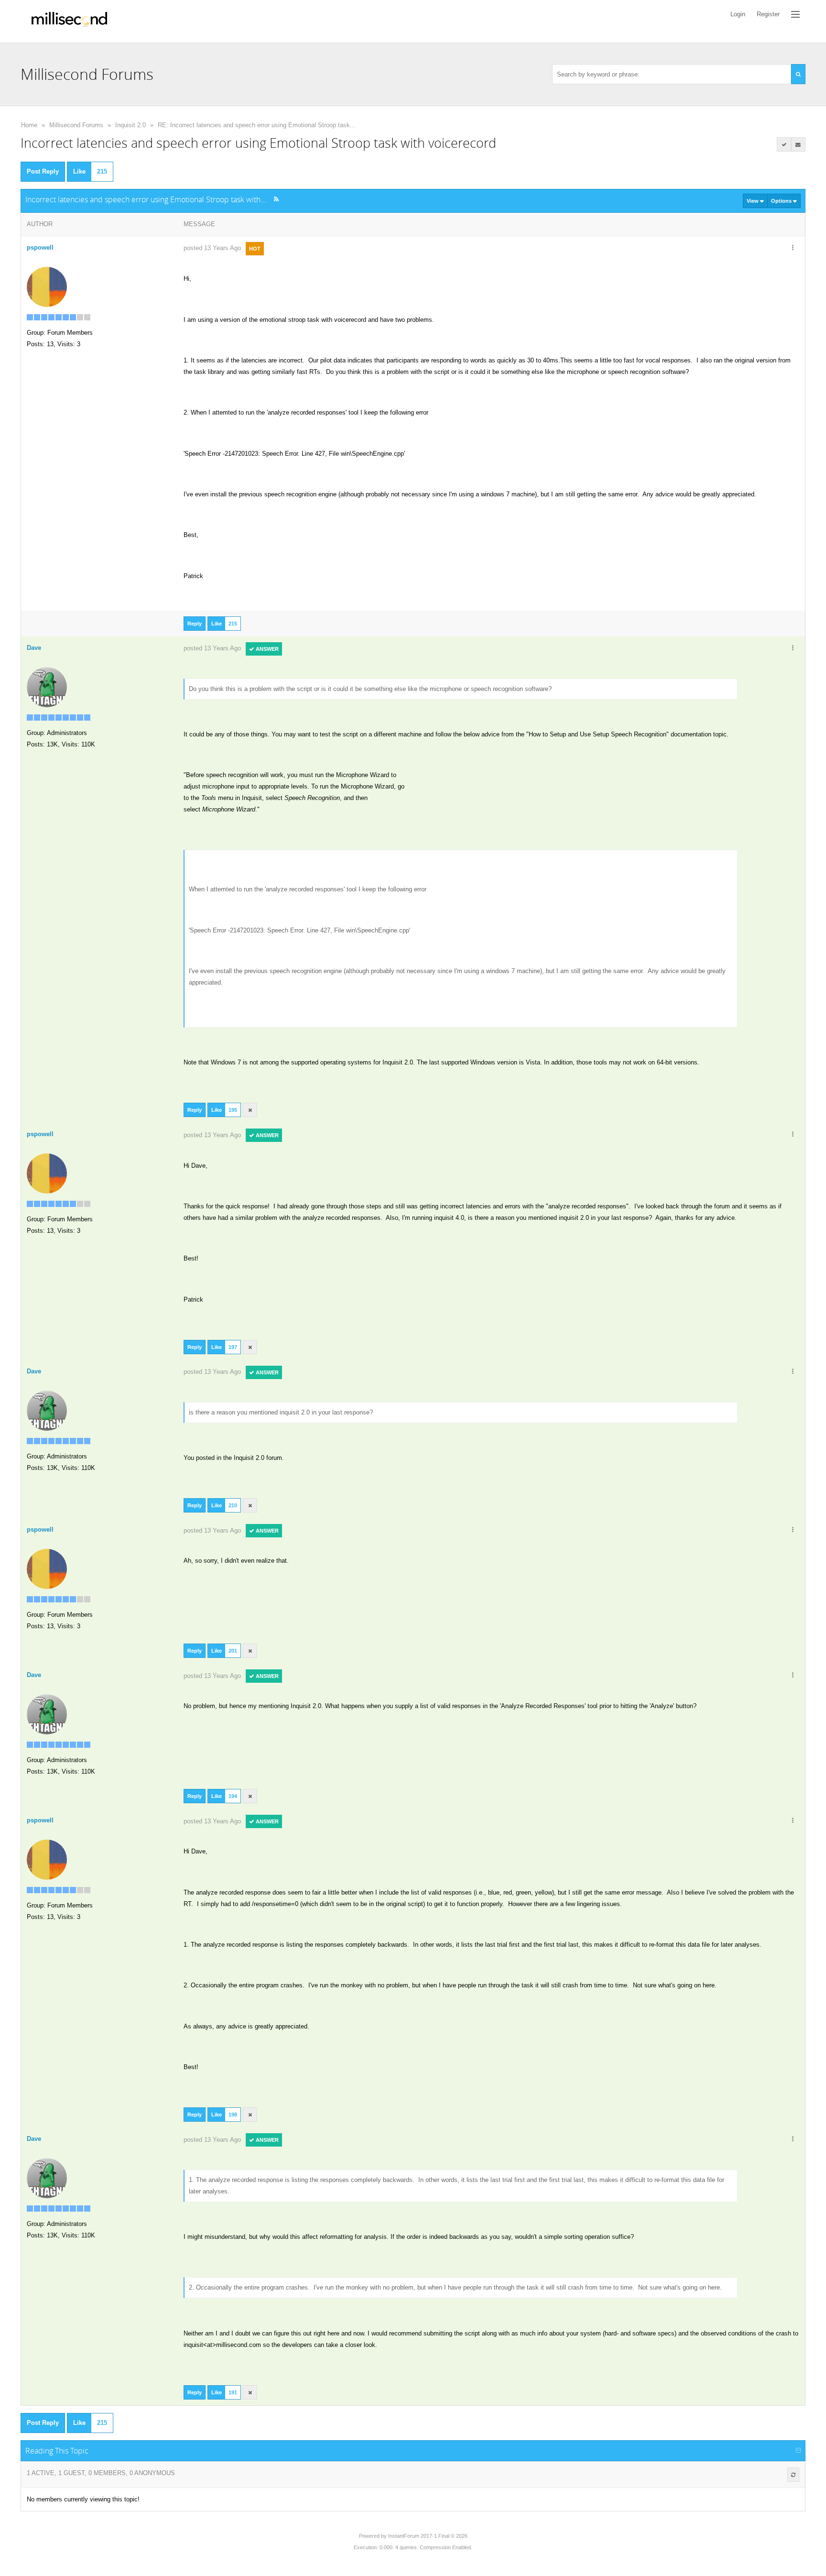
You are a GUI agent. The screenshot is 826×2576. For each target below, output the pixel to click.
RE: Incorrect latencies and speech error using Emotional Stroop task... (257, 125)
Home (29, 125)
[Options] (793, 248)
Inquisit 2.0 (130, 125)
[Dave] (47, 686)
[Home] (69, 21)
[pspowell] (47, 286)
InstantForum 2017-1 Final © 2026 (428, 2536)
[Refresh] (793, 2475)
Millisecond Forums (76, 125)
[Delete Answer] (250, 1110)
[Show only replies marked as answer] (784, 144)
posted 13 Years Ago (212, 248)
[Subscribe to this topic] (798, 144)
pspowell (40, 247)
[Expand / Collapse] (798, 2451)
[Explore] (795, 14)
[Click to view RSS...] (276, 199)
